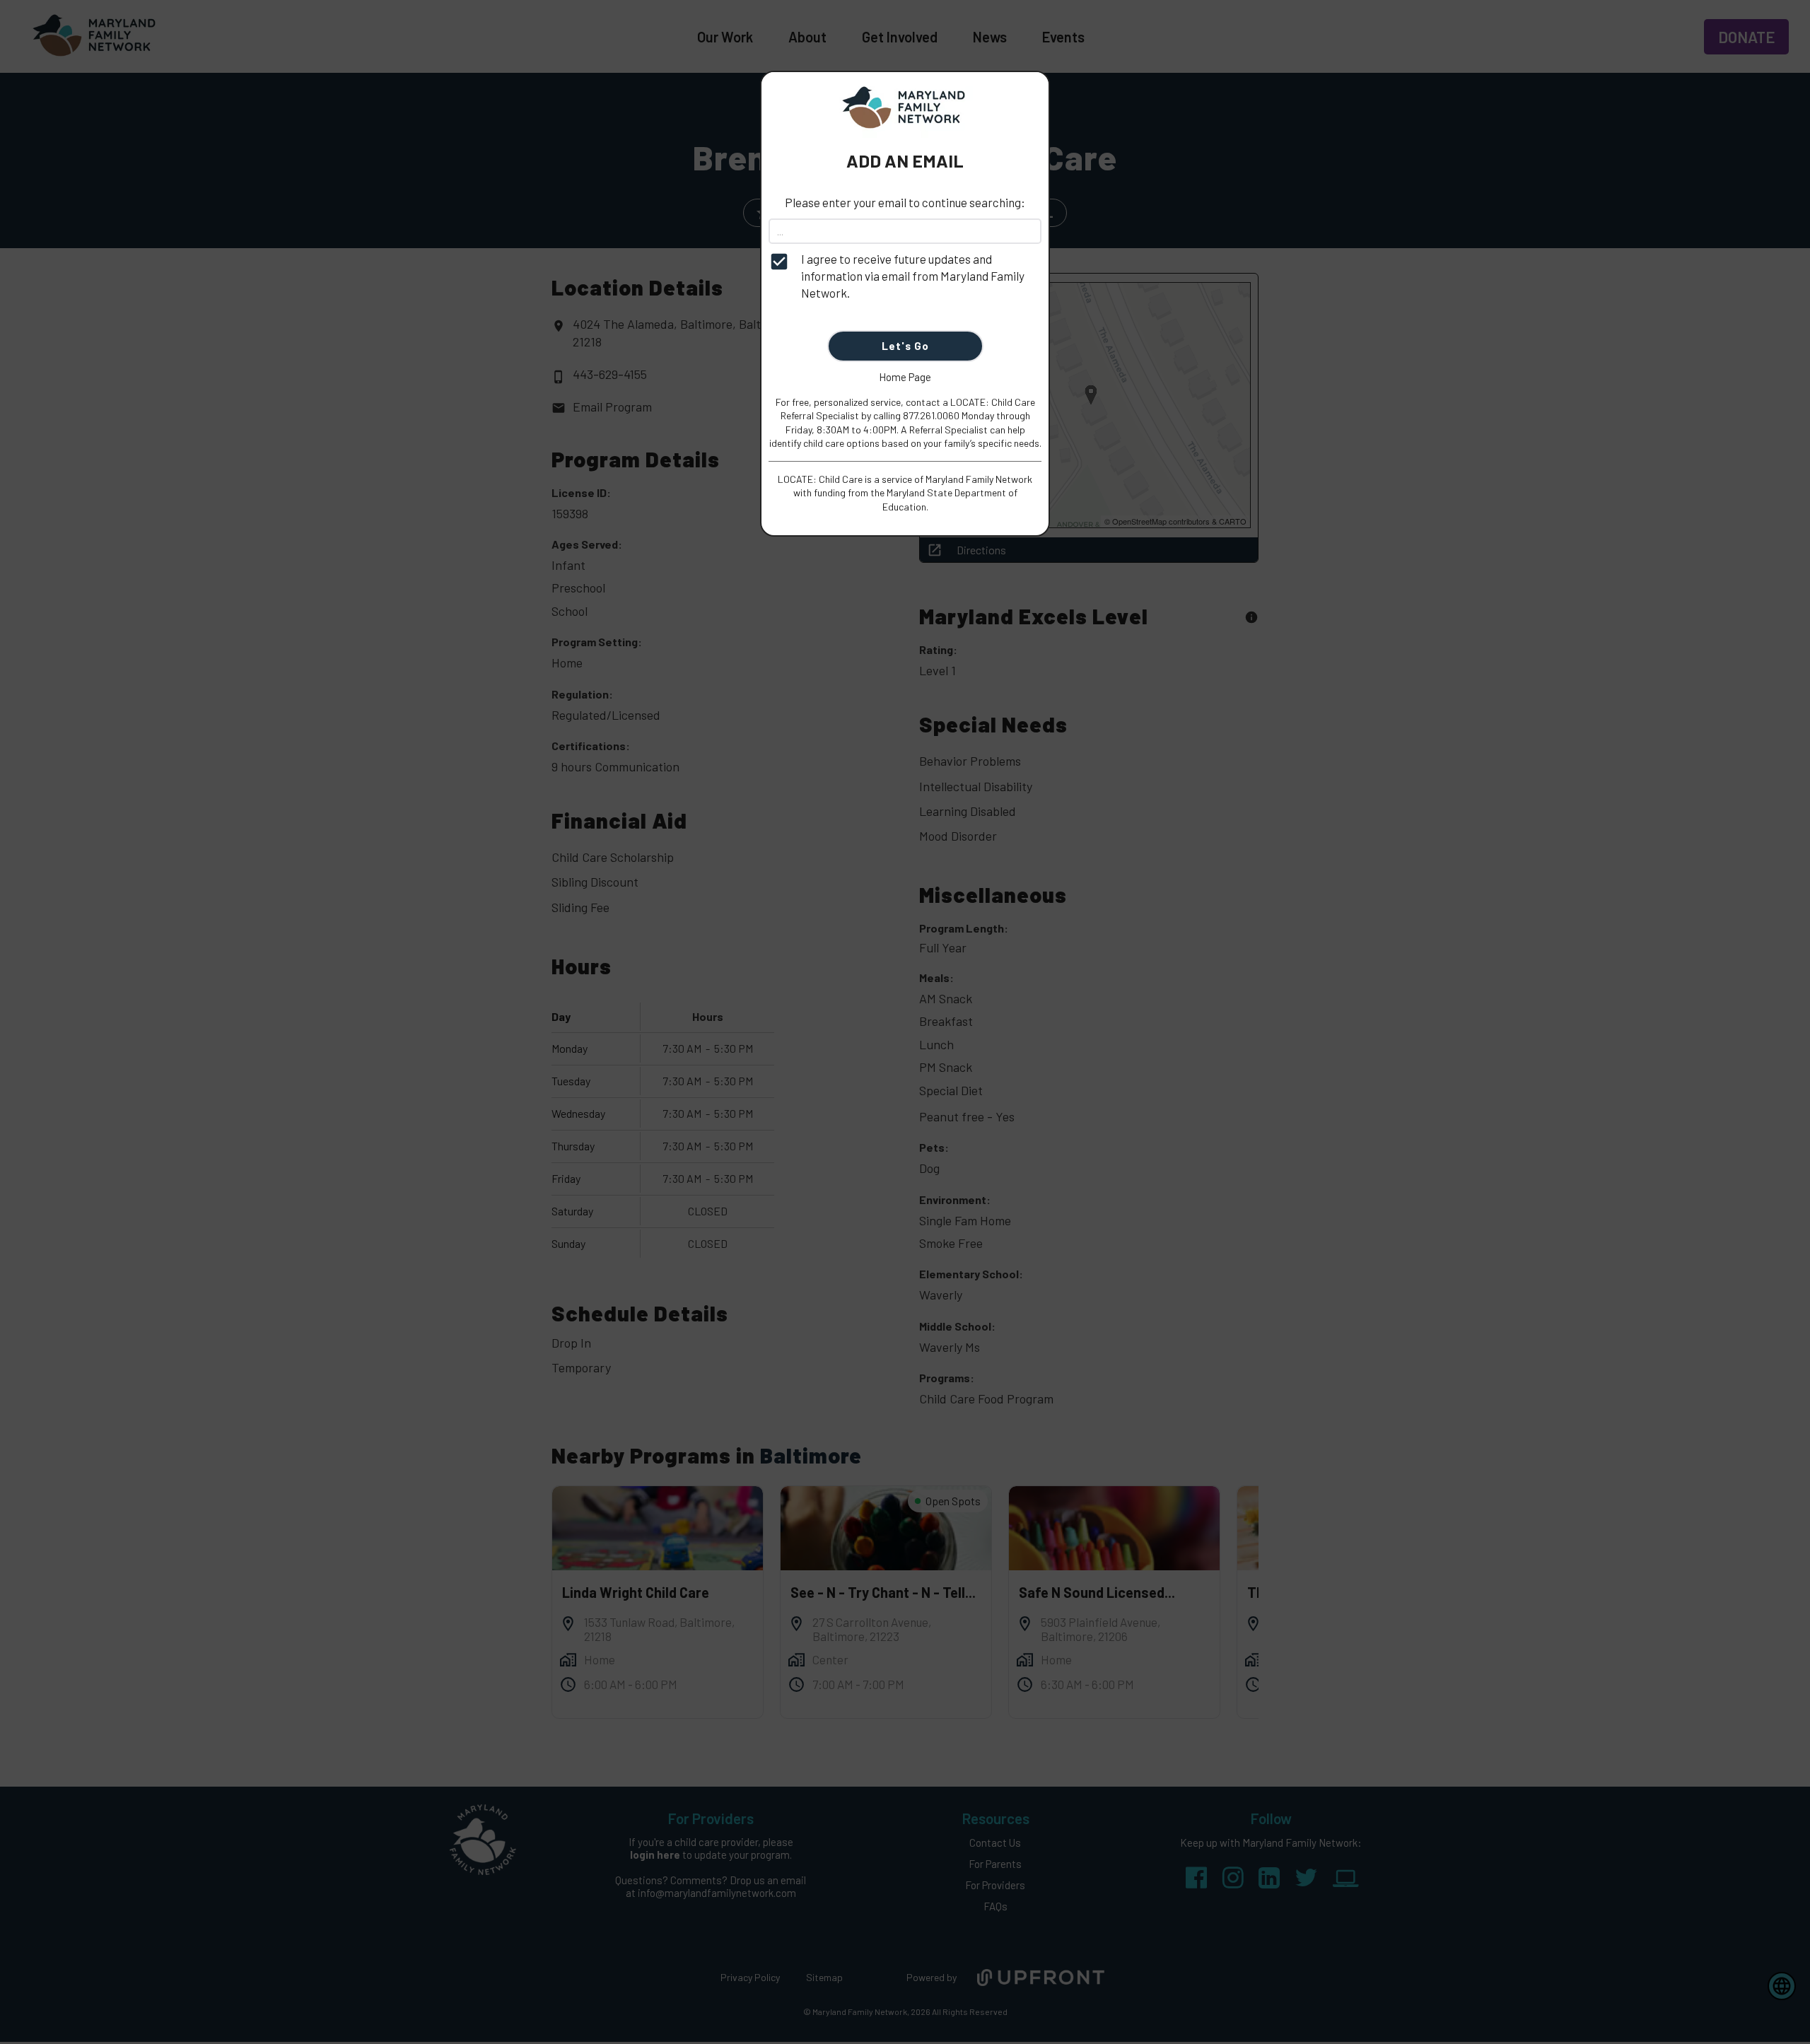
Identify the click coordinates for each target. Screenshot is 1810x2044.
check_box (779, 262)
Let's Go (905, 346)
